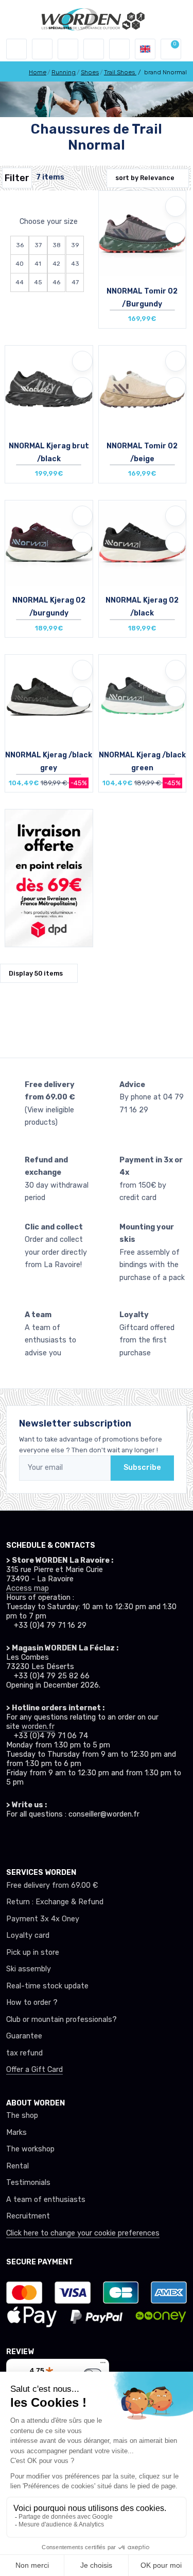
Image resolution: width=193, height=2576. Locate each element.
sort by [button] (145, 178)
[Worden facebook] (48, 1839)
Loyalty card (28, 1935)
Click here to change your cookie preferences (83, 2233)
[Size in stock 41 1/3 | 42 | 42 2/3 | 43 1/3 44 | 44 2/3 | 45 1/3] (143, 388)
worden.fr (38, 1727)
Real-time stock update (47, 1986)
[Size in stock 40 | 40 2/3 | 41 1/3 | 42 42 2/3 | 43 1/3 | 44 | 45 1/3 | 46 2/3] (143, 233)
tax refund (24, 2053)
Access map (28, 1588)
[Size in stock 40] (143, 697)
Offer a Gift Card (34, 2070)
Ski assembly (29, 1969)
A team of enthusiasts (46, 2200)
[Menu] (103, 2365)
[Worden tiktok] (11, 1839)
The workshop (30, 2149)
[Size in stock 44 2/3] (49, 697)
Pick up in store (33, 1953)
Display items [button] (36, 973)
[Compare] (176, 233)
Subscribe (142, 1468)
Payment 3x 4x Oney (43, 1919)
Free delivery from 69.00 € (52, 1885)
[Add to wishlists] (176, 206)
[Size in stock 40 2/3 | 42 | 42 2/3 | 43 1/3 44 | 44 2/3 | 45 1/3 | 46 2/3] (143, 543)
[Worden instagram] (30, 1839)
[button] (42, 49)
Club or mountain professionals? (62, 2020)
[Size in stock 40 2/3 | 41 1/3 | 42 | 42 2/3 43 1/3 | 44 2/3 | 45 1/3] (49, 388)
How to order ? (32, 2003)
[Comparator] (119, 49)
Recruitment (28, 2216)
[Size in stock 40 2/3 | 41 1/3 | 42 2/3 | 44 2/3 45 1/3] (49, 543)
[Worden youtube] (67, 1839)
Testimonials (28, 2183)
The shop (22, 2116)
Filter (17, 178)
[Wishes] (94, 49)
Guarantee (24, 2036)
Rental (17, 2166)
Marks (16, 2133)
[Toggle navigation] (16, 49)
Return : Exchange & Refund (55, 1902)
